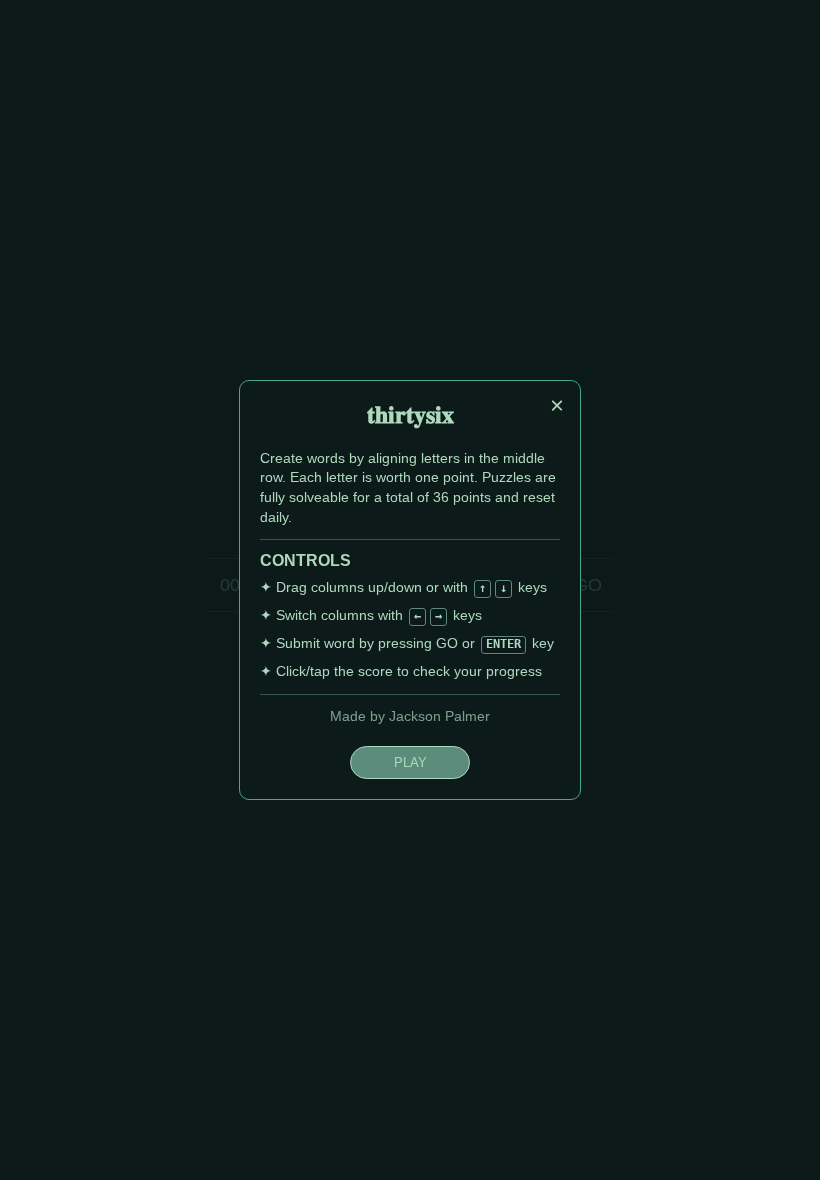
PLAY (410, 762)
